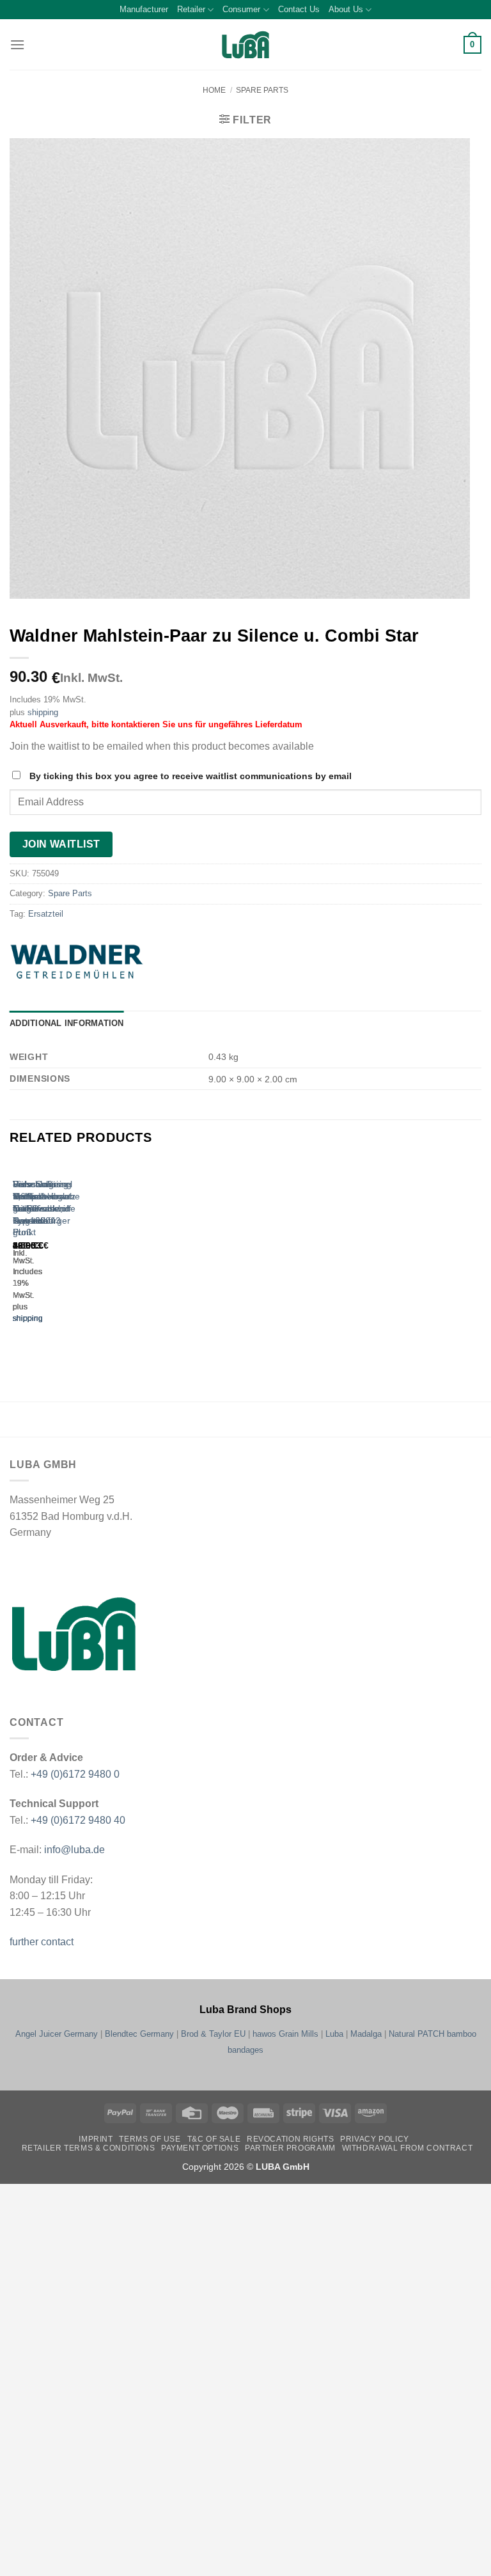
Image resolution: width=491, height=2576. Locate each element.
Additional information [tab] (67, 1023)
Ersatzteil (46, 914)
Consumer (241, 9)
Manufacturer (144, 9)
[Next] (51, 1254)
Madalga (366, 2034)
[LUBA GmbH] (245, 45)
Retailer (191, 9)
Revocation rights (290, 2139)
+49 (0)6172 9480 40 (78, 1820)
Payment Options (200, 2148)
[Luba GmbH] (74, 1634)
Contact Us (299, 9)
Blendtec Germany (139, 2034)
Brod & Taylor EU (213, 2034)
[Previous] (16, 1254)
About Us (346, 9)
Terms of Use (150, 2139)
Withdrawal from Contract (408, 2148)
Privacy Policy (375, 2139)
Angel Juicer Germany (57, 2034)
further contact (42, 1942)
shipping (43, 712)
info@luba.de (73, 1850)
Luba (334, 2034)
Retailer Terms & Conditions (89, 2148)
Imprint (96, 2139)
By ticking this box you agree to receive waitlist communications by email (191, 776)
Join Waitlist (61, 844)
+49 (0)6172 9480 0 (75, 1774)
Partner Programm (290, 2148)
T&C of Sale (214, 2139)
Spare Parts (262, 90)
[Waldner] (105, 962)
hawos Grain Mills (285, 2034)
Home (214, 90)
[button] (17, 44)
